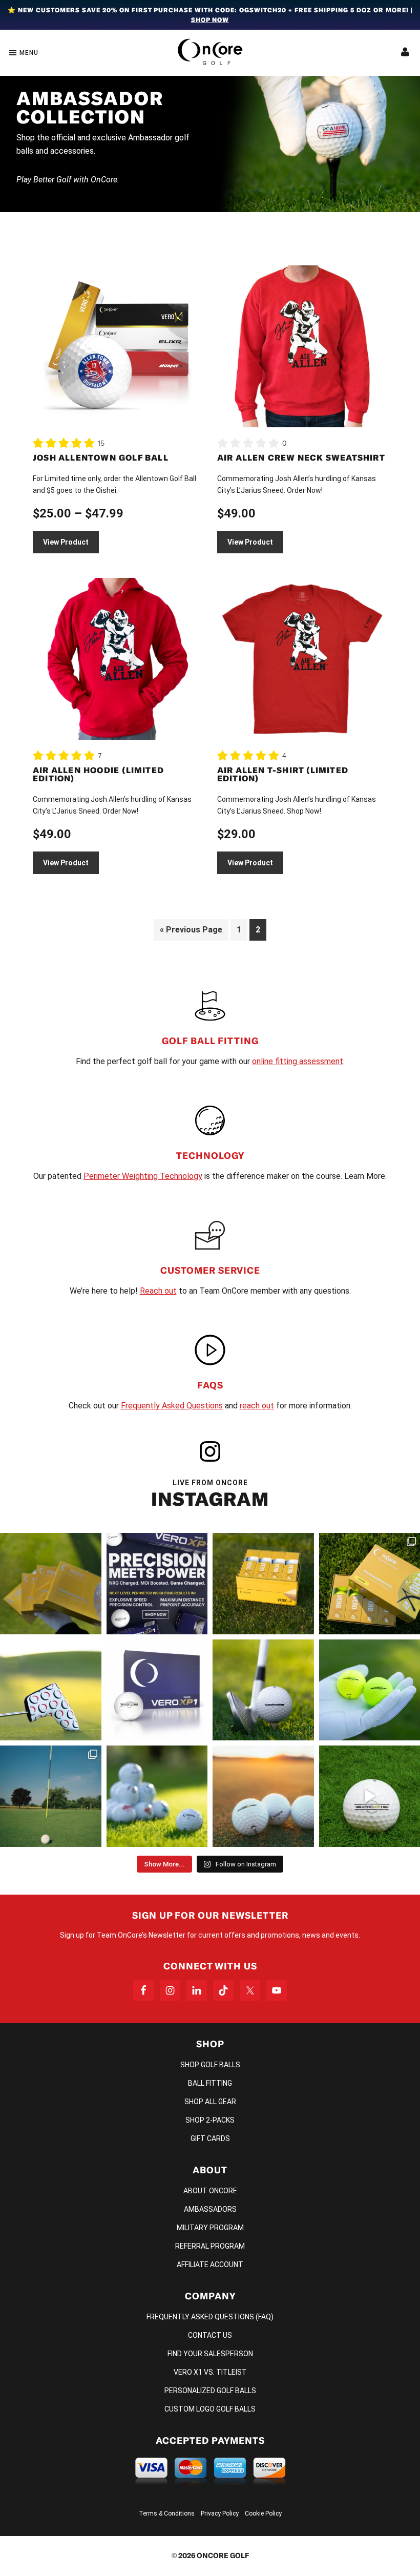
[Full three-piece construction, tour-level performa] (51, 1584)
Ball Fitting (210, 2083)
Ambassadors (210, 2209)
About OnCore (210, 2191)
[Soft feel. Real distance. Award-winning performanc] (263, 1690)
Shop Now (210, 20)
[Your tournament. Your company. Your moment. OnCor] (157, 1796)
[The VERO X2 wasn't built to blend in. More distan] (263, 1796)
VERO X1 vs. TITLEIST (210, 2372)
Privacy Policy (220, 2513)
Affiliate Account (210, 2265)
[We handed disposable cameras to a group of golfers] (51, 1796)
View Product (66, 542)
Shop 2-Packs (210, 2120)
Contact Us (210, 2335)
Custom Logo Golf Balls (210, 2409)
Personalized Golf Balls (210, 2391)
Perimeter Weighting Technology (143, 1176)
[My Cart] (405, 53)
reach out (257, 1406)
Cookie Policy (263, 2513)
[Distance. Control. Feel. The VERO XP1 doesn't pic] (157, 1690)
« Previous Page (191, 930)
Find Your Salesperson (210, 2354)
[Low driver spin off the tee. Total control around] (263, 1584)
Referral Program (210, 2246)
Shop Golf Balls (210, 2065)
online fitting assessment (298, 1061)
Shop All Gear (210, 2102)
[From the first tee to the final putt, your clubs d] (51, 1690)
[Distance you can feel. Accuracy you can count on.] (157, 1584)
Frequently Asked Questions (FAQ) (210, 2317)
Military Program (210, 2228)
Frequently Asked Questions (172, 1406)
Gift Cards (210, 2138)
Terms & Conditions (167, 2513)
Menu (29, 53)
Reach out (158, 1291)
